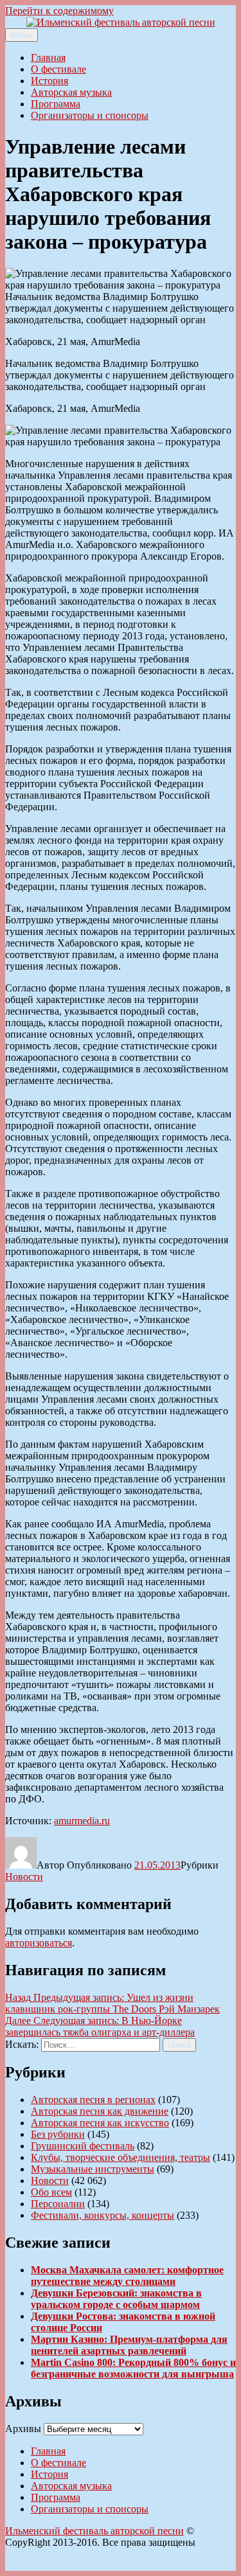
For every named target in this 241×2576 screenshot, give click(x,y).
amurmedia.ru (82, 1821)
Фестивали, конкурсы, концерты (103, 2215)
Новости (24, 1877)
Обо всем (51, 2192)
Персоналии (58, 2204)
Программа (56, 104)
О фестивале (58, 69)
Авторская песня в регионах (93, 2100)
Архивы (23, 2429)
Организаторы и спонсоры (90, 115)
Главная (48, 58)
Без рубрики (58, 2134)
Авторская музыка (71, 92)
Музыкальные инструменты (93, 2169)
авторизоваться (39, 1943)
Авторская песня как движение (100, 2111)
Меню (22, 35)
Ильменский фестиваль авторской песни (94, 2531)
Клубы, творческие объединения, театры (121, 2157)
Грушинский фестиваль (83, 2146)
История (49, 81)
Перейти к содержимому (59, 11)
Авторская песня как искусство (100, 2123)
